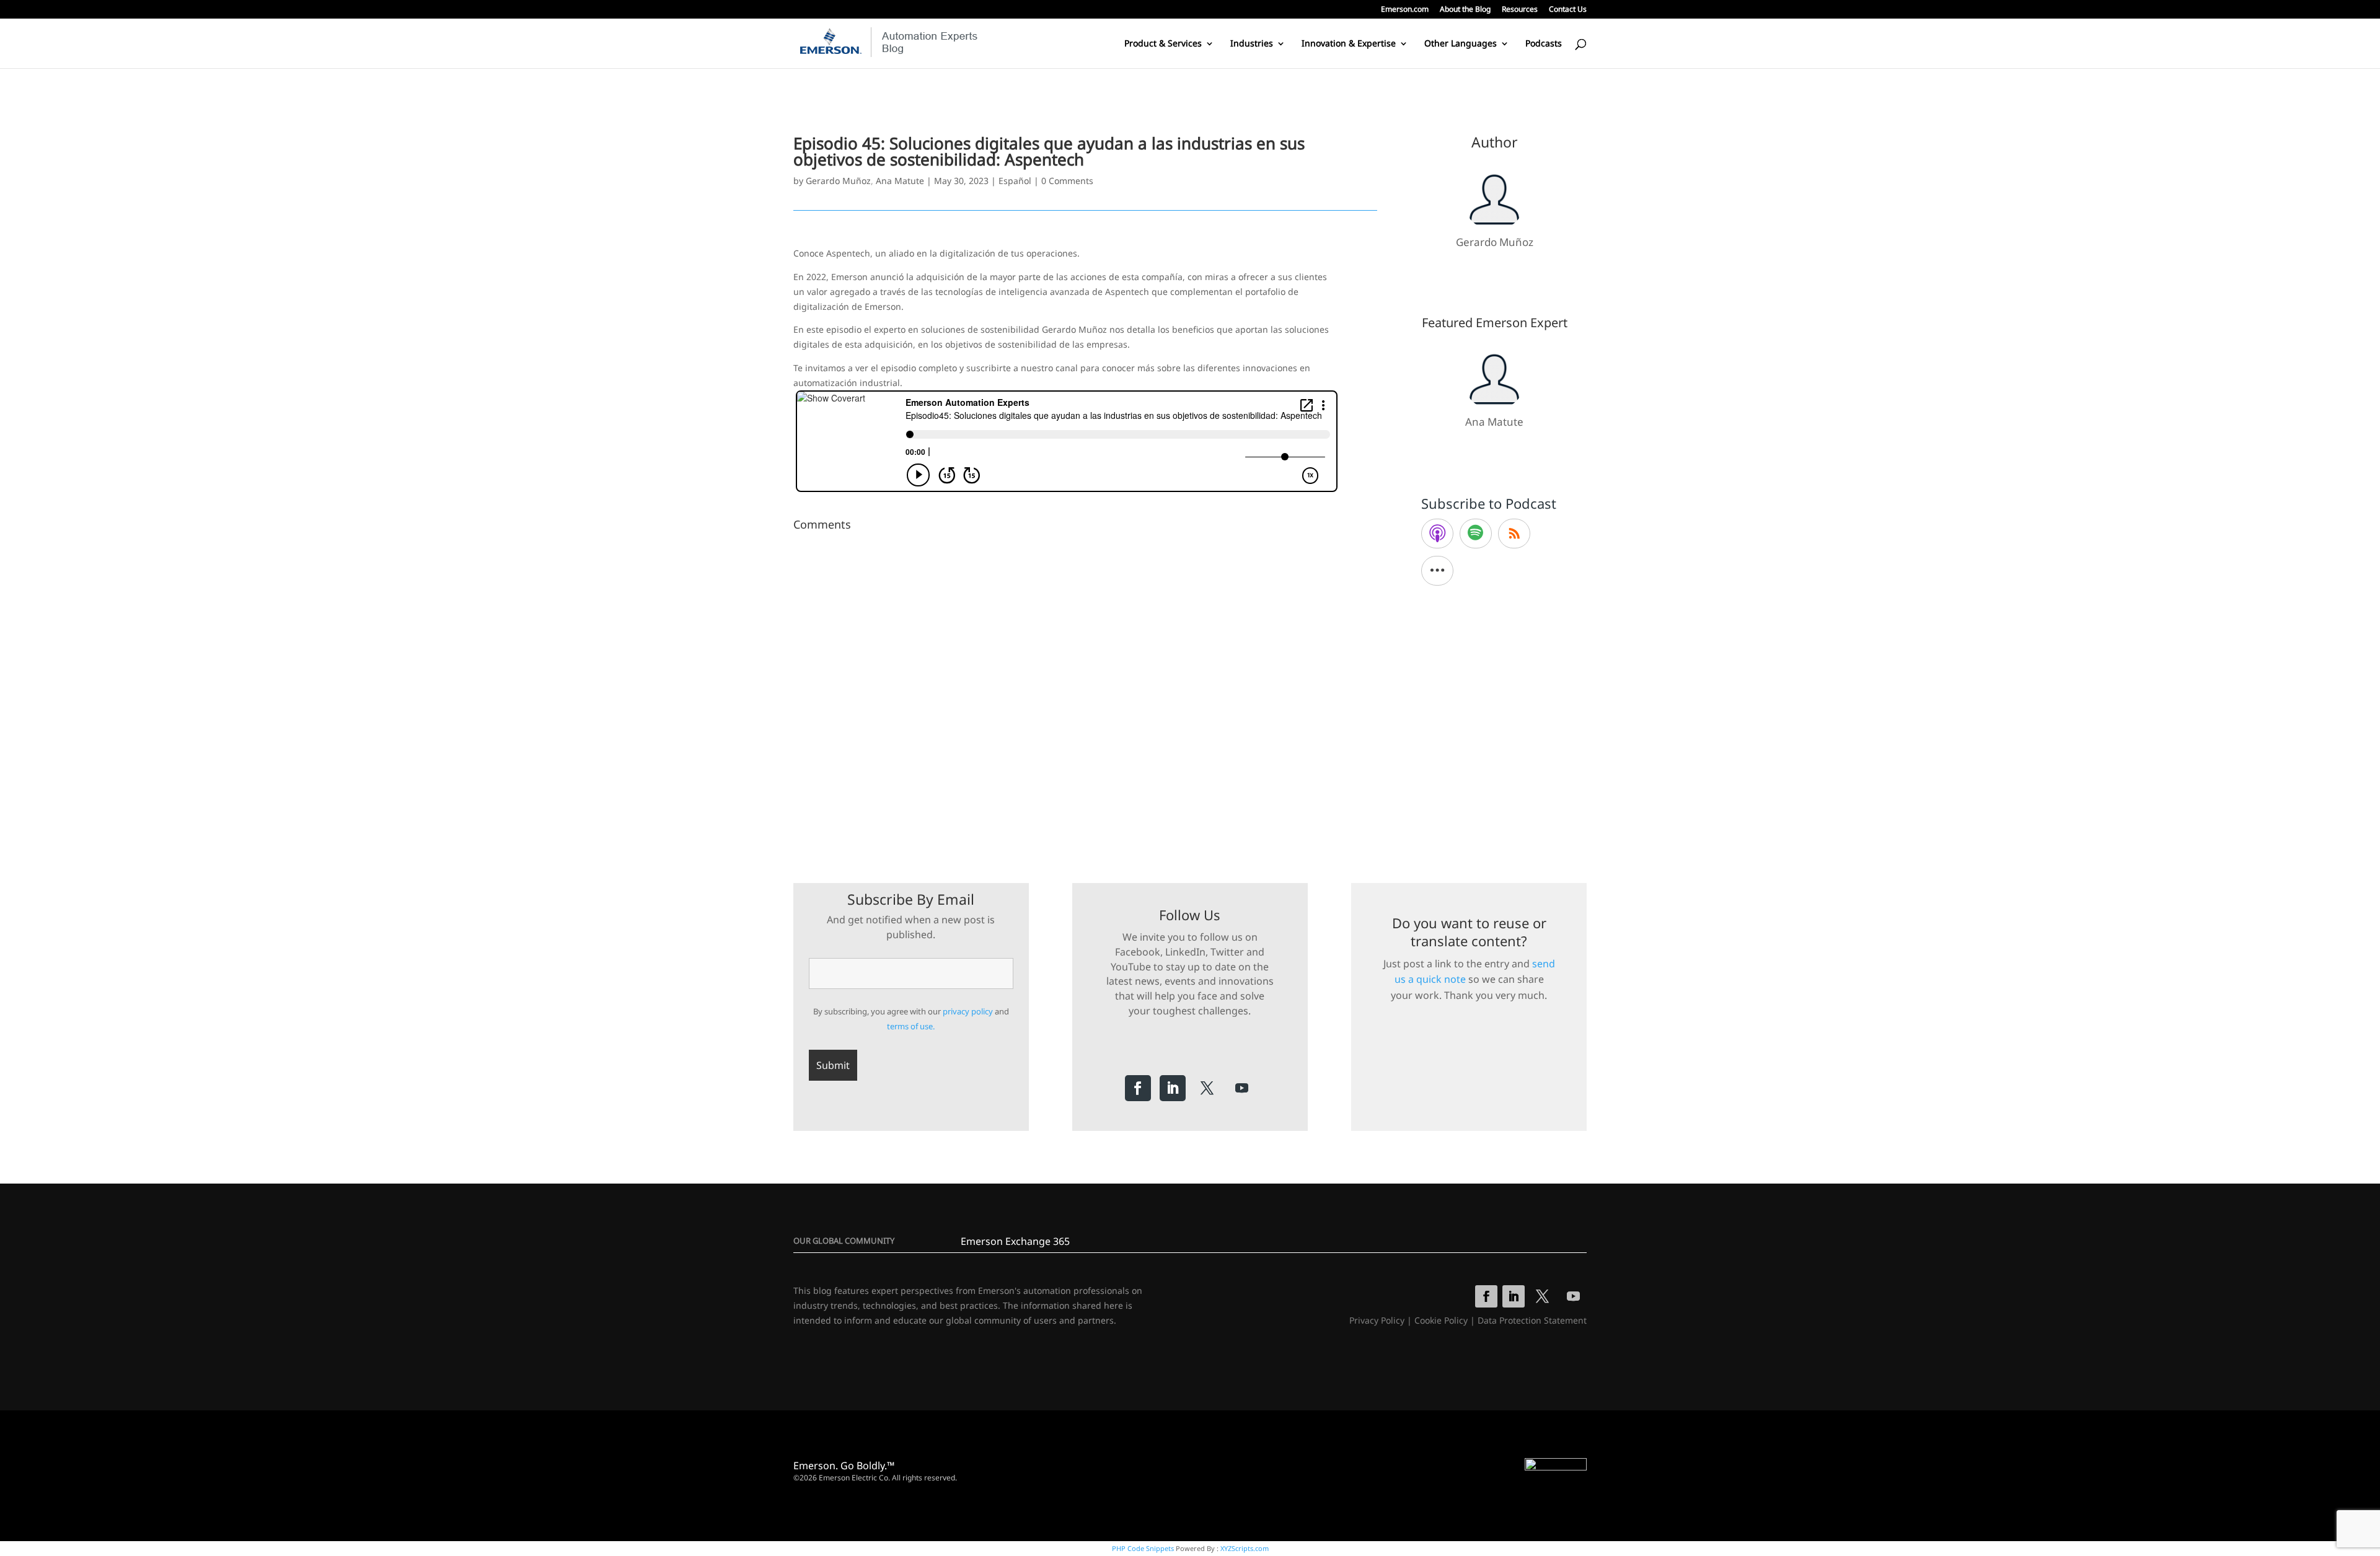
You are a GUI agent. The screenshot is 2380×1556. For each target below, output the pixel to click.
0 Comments (1067, 181)
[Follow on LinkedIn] (1173, 1088)
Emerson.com (1405, 10)
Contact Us (1568, 10)
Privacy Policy (1377, 1320)
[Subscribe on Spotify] (1476, 534)
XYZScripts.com (1245, 1548)
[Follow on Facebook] (1138, 1088)
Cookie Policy (1441, 1320)
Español (1015, 181)
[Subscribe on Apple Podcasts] (1437, 534)
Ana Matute (900, 181)
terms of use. (911, 1026)
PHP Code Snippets (1143, 1548)
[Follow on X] (1207, 1088)
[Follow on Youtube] (1242, 1088)
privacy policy (968, 1011)
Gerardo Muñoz (838, 181)
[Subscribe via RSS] (1514, 534)
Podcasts (1544, 44)
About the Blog (1465, 10)
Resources (1520, 10)
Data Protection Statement (1532, 1320)
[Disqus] (1085, 691)
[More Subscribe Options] (1437, 571)
